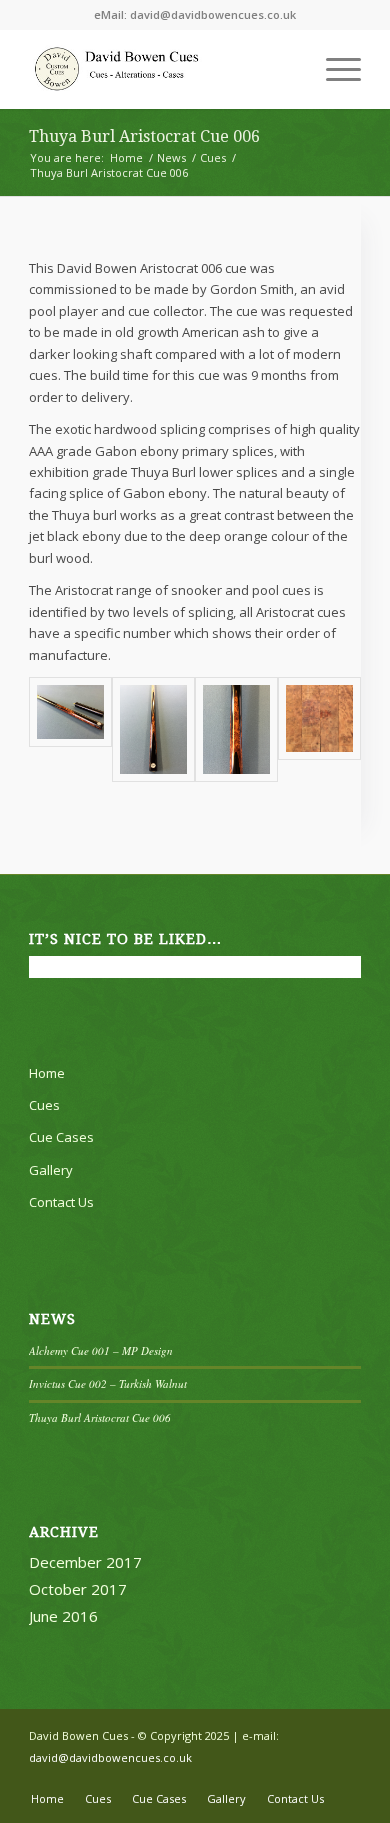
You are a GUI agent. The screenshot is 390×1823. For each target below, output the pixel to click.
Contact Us (61, 1202)
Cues (44, 1105)
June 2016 (63, 1616)
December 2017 (85, 1562)
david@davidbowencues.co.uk (213, 14)
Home (47, 1073)
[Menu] (333, 69)
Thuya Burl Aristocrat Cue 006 (144, 136)
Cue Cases (61, 1137)
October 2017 (78, 1589)
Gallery (51, 1170)
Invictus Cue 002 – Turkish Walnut (108, 1383)
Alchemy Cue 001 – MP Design (101, 1350)
